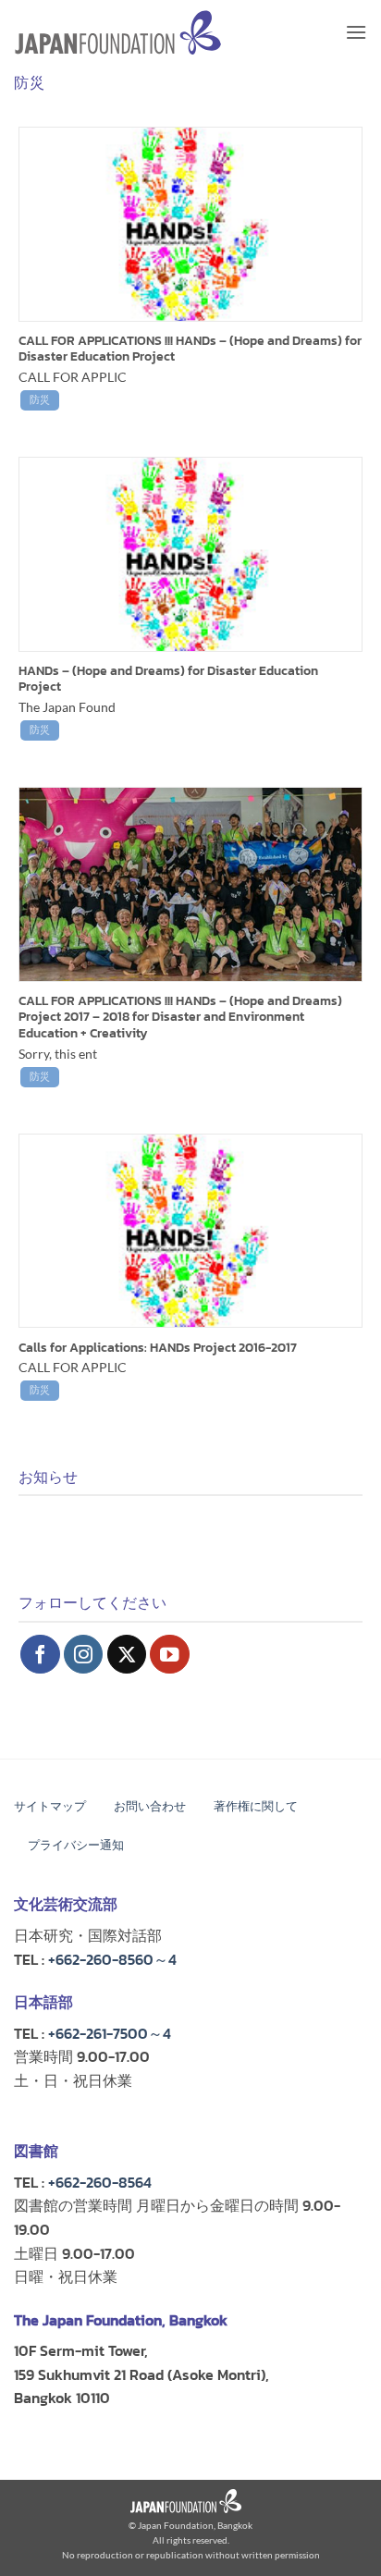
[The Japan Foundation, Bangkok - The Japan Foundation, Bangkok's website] (118, 33)
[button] (356, 32)
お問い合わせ (150, 1806)
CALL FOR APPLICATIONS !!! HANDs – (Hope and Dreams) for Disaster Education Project (190, 349)
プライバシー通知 (76, 1845)
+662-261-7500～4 (110, 2033)
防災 (40, 399)
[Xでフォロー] (127, 1655)
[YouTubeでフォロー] (170, 1655)
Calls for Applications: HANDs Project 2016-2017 (158, 1348)
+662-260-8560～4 (112, 1959)
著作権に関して (256, 1806)
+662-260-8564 (100, 2182)
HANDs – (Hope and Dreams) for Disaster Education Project (168, 679)
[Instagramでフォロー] (84, 1655)
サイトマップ (50, 1806)
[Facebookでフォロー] (40, 1655)
